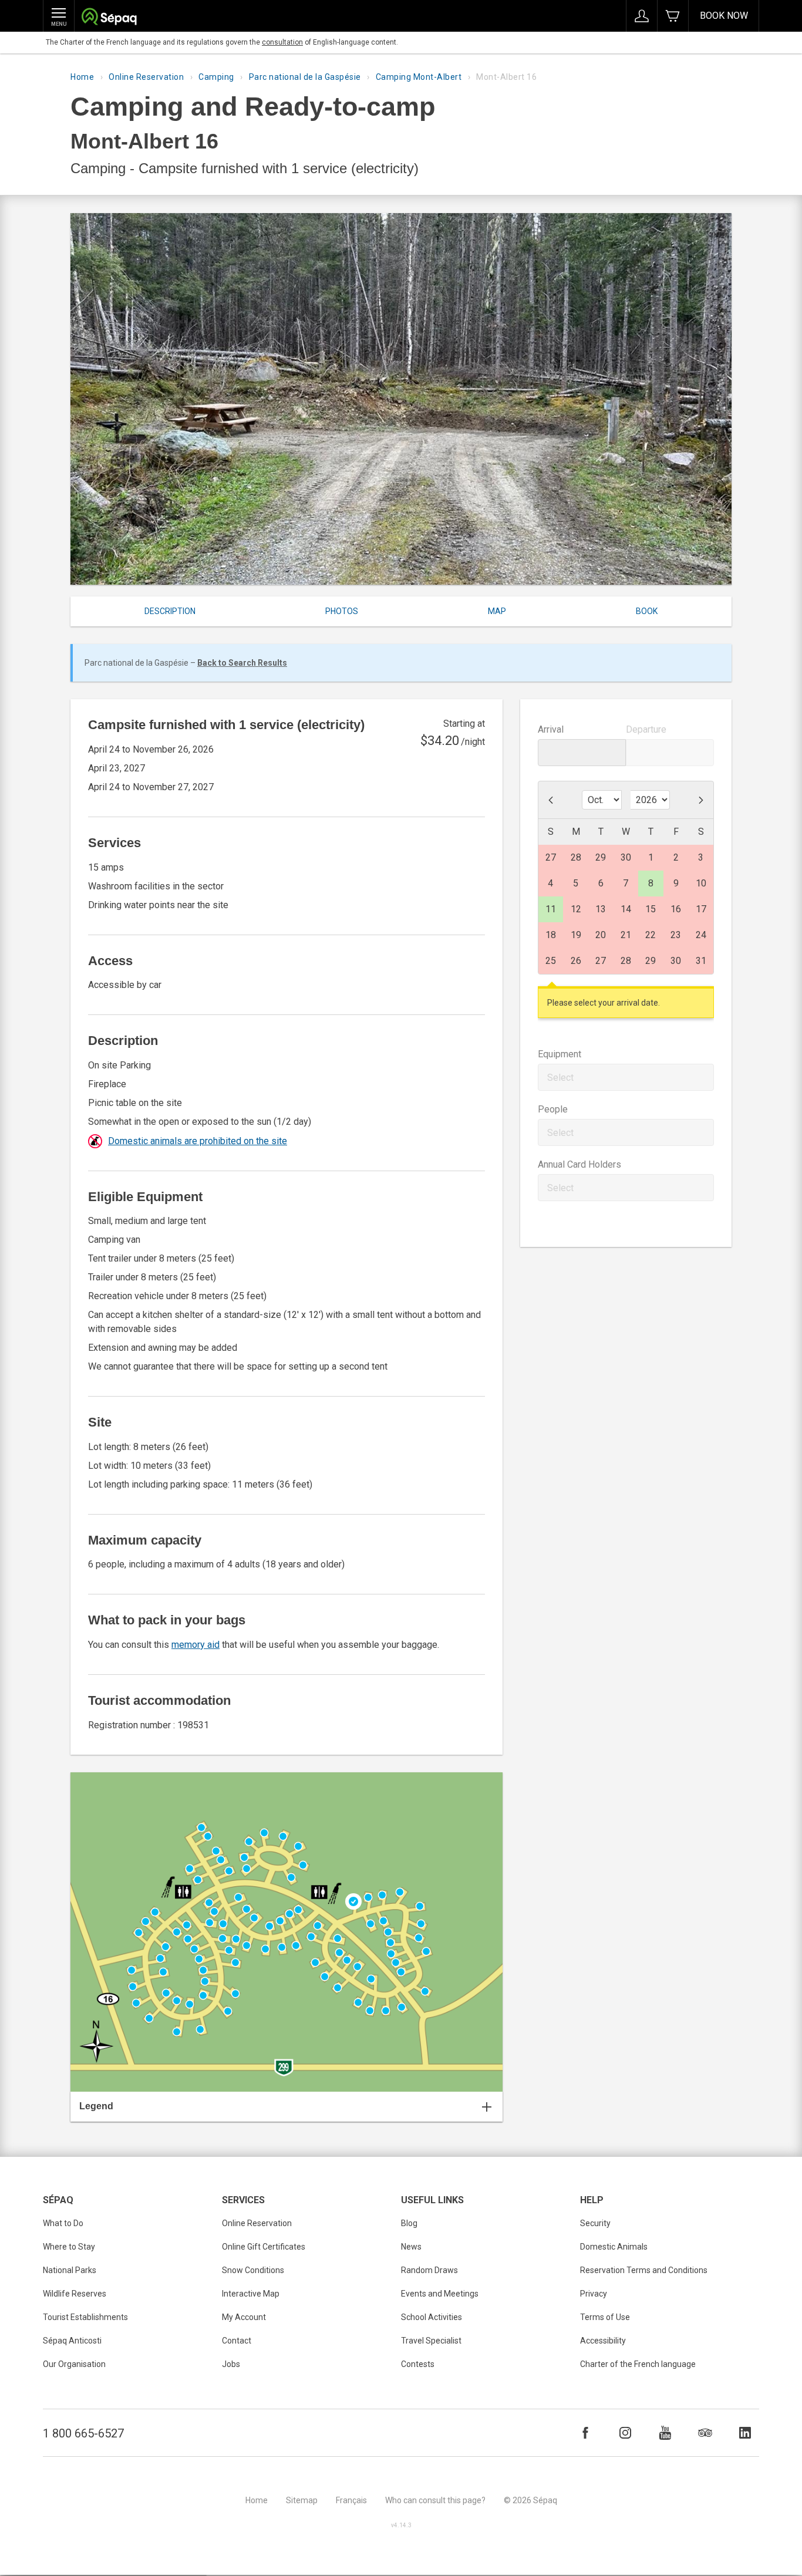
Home (82, 77)
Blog (409, 2223)
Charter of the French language (638, 2364)
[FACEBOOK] (585, 2433)
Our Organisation (74, 2364)
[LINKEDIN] (745, 2433)
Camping (216, 77)
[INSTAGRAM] (625, 2433)
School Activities (432, 2317)
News (411, 2247)
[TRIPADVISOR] (705, 2433)
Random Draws (429, 2270)
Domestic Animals (614, 2247)
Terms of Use (605, 2317)
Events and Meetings (440, 2294)
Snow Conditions (253, 2270)
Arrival (551, 729)
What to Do (63, 2223)
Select (560, 1078)
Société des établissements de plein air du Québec (109, 18)
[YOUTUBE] (665, 2433)
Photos (342, 611)
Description (170, 611)
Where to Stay (69, 2247)
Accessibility (603, 2341)
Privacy (594, 2294)
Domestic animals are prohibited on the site (198, 1141)
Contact (237, 2341)
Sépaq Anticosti (72, 2341)
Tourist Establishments (85, 2317)
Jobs (231, 2364)
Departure (646, 729)
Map (497, 611)
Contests (418, 2364)
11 (551, 909)
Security (595, 2223)
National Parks (70, 2270)
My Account (244, 2317)
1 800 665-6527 (83, 2433)
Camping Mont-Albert (419, 77)
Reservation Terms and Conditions (644, 2270)
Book (647, 611)
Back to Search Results (242, 663)
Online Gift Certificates (264, 2247)
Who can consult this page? (435, 2500)
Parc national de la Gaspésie (305, 77)
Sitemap (302, 2500)
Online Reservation (146, 77)
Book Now (724, 16)
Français (351, 2500)
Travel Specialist (431, 2341)
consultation (282, 42)
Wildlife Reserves (75, 2294)
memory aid (196, 1645)
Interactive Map (251, 2294)
